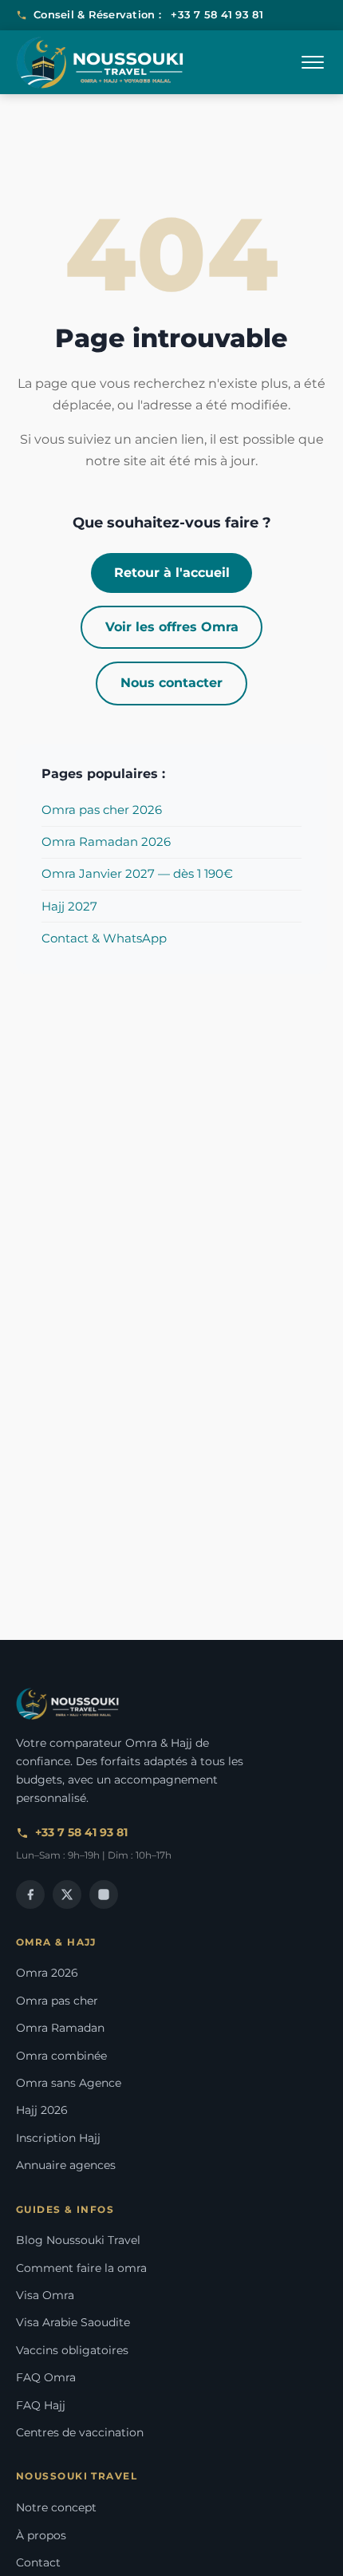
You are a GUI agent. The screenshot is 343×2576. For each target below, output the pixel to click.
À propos (41, 2535)
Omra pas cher (57, 2001)
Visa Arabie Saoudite (73, 2322)
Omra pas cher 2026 (102, 810)
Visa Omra (45, 2295)
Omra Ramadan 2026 (106, 842)
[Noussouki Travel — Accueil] (100, 63)
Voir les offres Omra (172, 627)
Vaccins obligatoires (72, 2350)
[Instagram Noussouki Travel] (104, 1894)
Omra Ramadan (60, 2028)
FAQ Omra (46, 2377)
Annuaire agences (66, 2165)
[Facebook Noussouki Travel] (30, 1894)
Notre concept (56, 2507)
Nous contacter (171, 683)
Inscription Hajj (58, 2138)
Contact (38, 2562)
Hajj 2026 (42, 2110)
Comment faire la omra (81, 2268)
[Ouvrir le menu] (313, 62)
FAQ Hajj (41, 2405)
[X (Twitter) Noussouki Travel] (67, 1894)
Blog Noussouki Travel (78, 2240)
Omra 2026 (47, 1973)
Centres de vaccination (80, 2432)
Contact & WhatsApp (104, 938)
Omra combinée (61, 2056)
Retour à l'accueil (172, 573)
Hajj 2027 (69, 906)
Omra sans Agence (69, 2083)
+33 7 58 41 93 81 (217, 14)
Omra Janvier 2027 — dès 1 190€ (137, 873)
